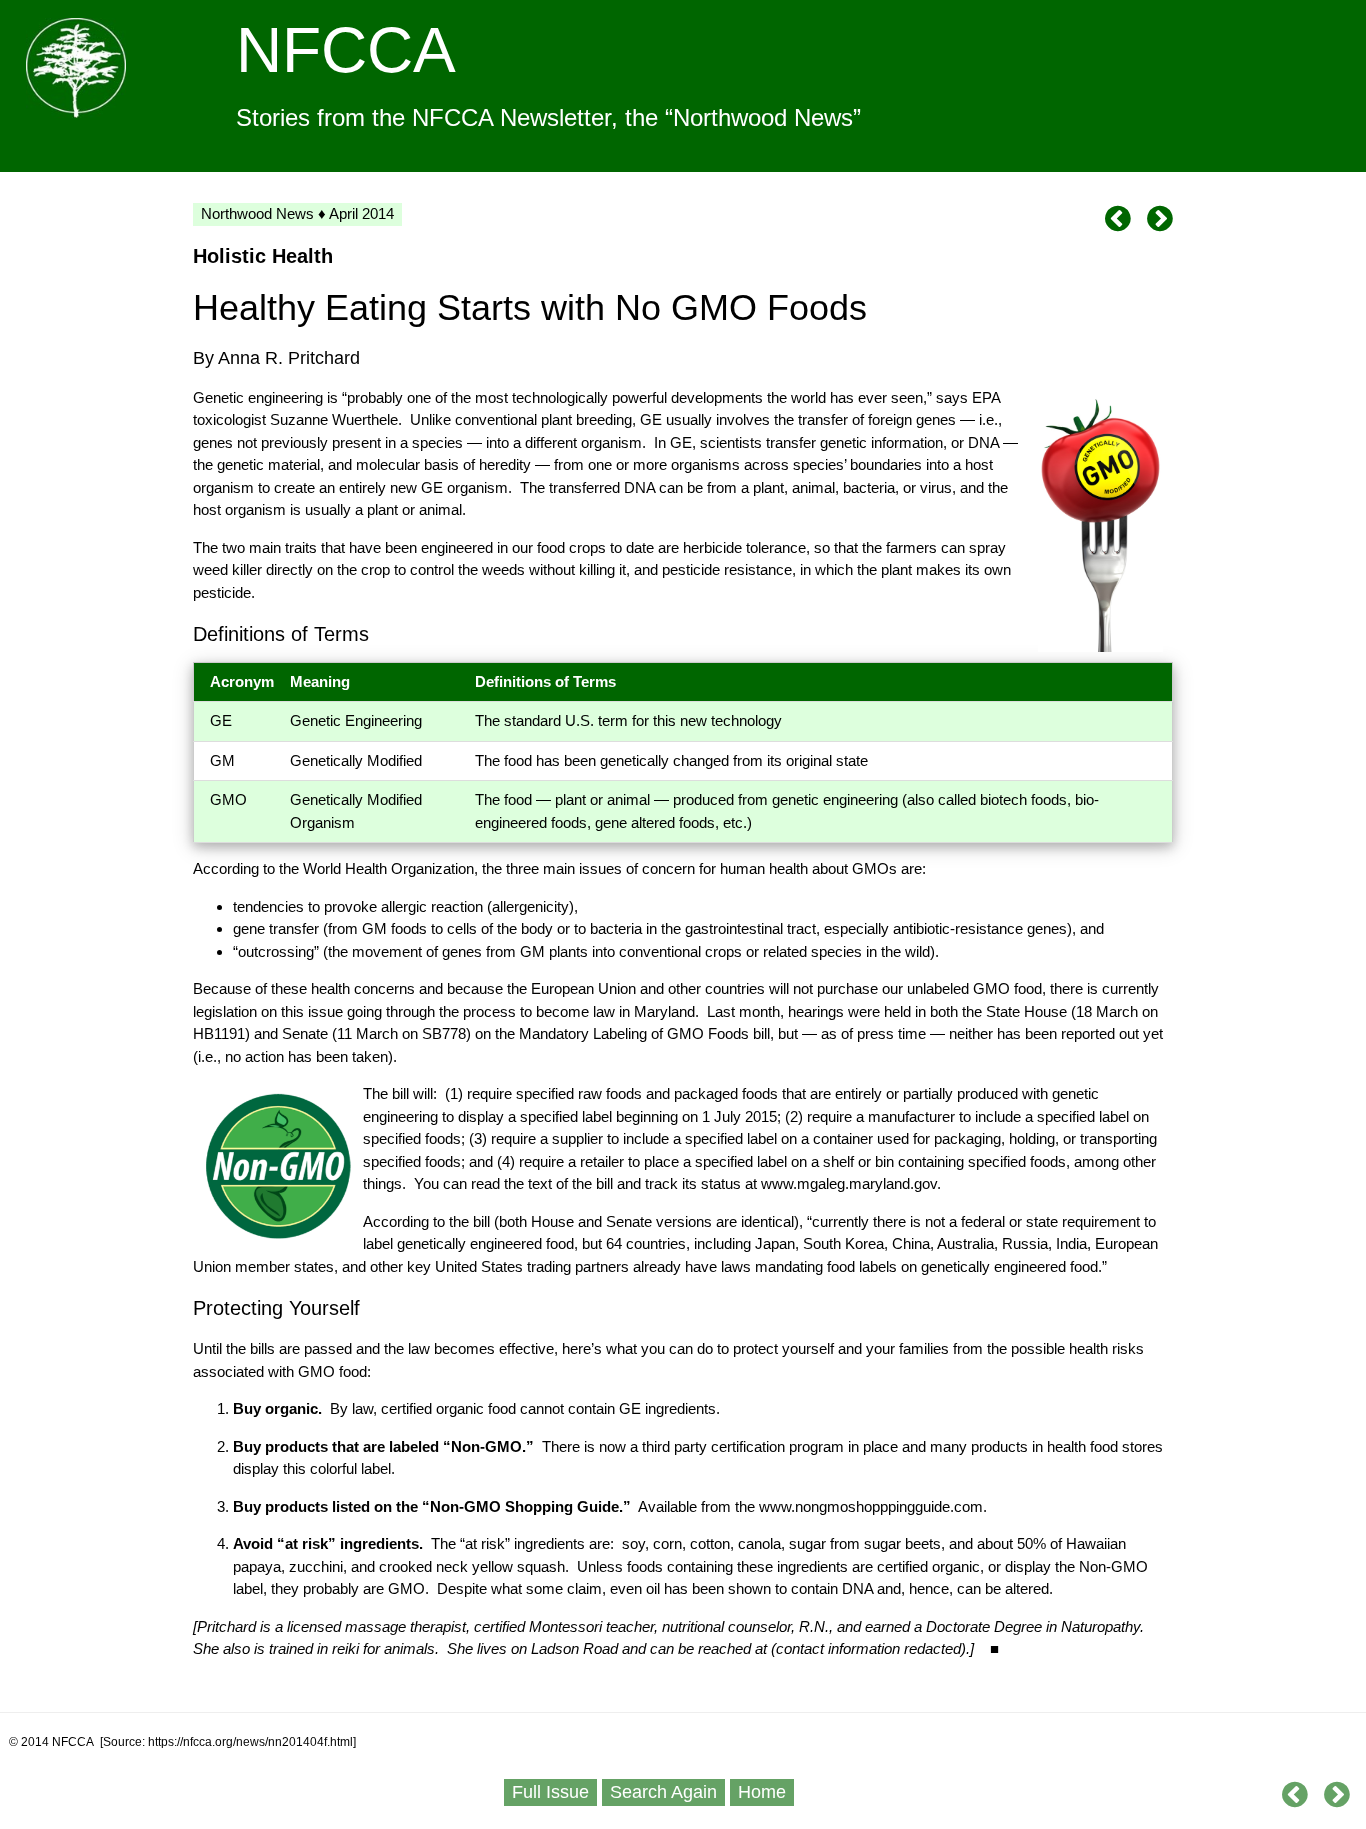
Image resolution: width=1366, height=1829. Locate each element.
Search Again (663, 1792)
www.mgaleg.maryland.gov (849, 1183)
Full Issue (550, 1792)
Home (762, 1792)
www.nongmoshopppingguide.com (871, 1506)
